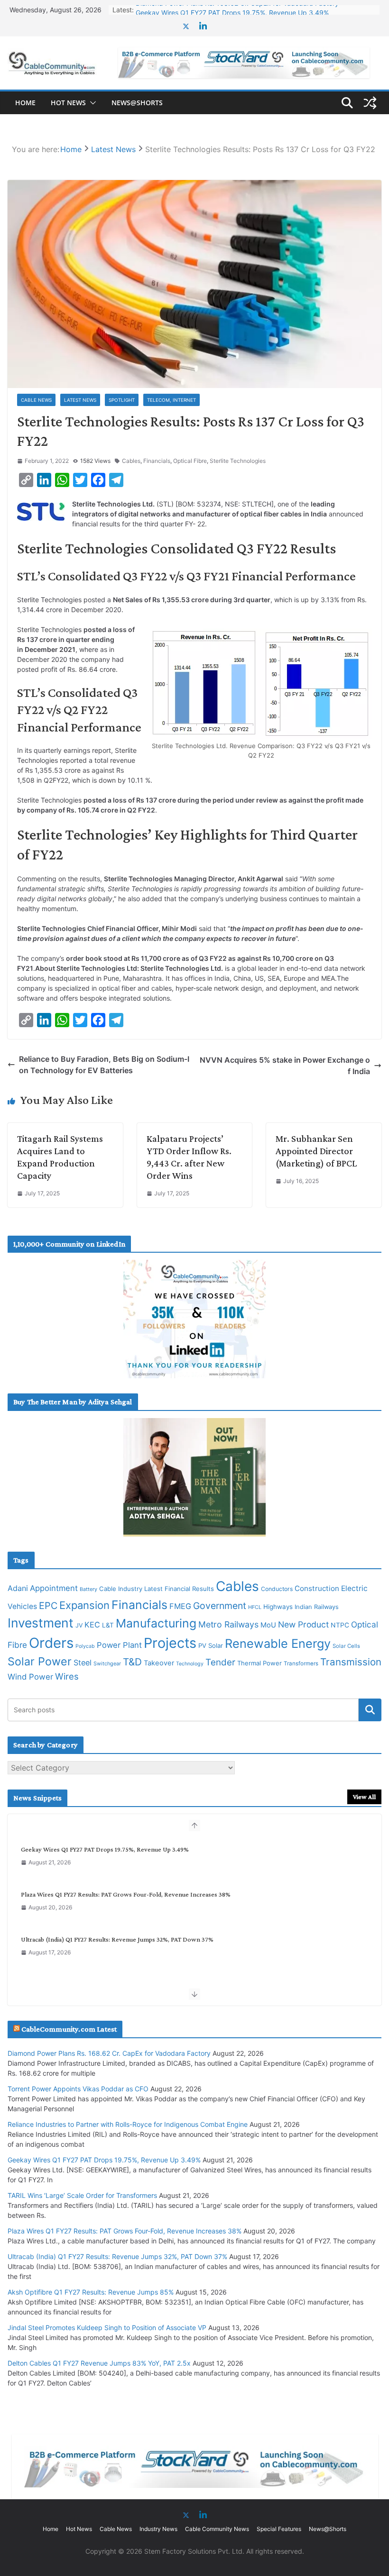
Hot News (68, 103)
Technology (190, 1664)
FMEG (180, 1606)
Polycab (85, 1646)
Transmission (351, 1662)
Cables (131, 461)
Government (220, 1606)
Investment (41, 1623)
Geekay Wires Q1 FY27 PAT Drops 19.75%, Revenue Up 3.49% (232, 10)
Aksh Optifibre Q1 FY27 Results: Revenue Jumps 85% (91, 2292)
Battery (88, 1589)
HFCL (255, 1607)
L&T (108, 1625)
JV (79, 1625)
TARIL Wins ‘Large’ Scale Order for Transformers (82, 2195)
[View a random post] (370, 103)
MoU (268, 1625)
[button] (91, 103)
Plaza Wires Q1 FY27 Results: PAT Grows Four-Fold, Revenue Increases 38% (126, 1894)
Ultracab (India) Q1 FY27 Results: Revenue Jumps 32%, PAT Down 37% (117, 1939)
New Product (303, 1624)
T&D (132, 1662)
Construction (317, 1588)
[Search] (370, 1710)
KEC (92, 1625)
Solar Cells (346, 1646)
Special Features (279, 2529)
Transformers (301, 1663)
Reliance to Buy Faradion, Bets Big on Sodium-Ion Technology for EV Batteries (104, 1065)
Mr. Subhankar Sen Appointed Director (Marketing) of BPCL (316, 1151)
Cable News (36, 400)
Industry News (158, 2529)
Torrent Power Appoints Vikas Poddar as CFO (78, 2089)
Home (25, 103)
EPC (48, 1606)
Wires (67, 1676)
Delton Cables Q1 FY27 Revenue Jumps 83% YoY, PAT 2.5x (99, 2363)
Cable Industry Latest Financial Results (157, 1589)
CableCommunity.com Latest (69, 2029)
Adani (18, 1588)
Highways (278, 1607)
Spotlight (122, 400)
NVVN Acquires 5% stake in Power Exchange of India (285, 1066)
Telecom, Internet (171, 400)
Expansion (84, 1605)
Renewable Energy (278, 1643)
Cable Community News (217, 2529)
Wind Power (30, 1677)
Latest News (80, 400)
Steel (83, 1663)
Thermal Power (259, 1663)
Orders (51, 1643)
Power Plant (119, 1645)
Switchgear (107, 1664)
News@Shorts (137, 103)
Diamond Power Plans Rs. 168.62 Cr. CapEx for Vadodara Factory (109, 2053)
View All (364, 1797)
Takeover (159, 1663)
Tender (220, 1662)
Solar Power (40, 1661)
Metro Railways (228, 1624)
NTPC (340, 1625)
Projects (170, 1643)
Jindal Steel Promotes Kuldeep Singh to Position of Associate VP (107, 2327)
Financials (157, 461)
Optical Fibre (190, 461)
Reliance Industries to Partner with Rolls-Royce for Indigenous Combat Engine (128, 2124)
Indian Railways (317, 1607)
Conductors (277, 1589)
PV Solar (211, 1645)
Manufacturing (156, 1623)
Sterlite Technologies (238, 461)
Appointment (54, 1588)
